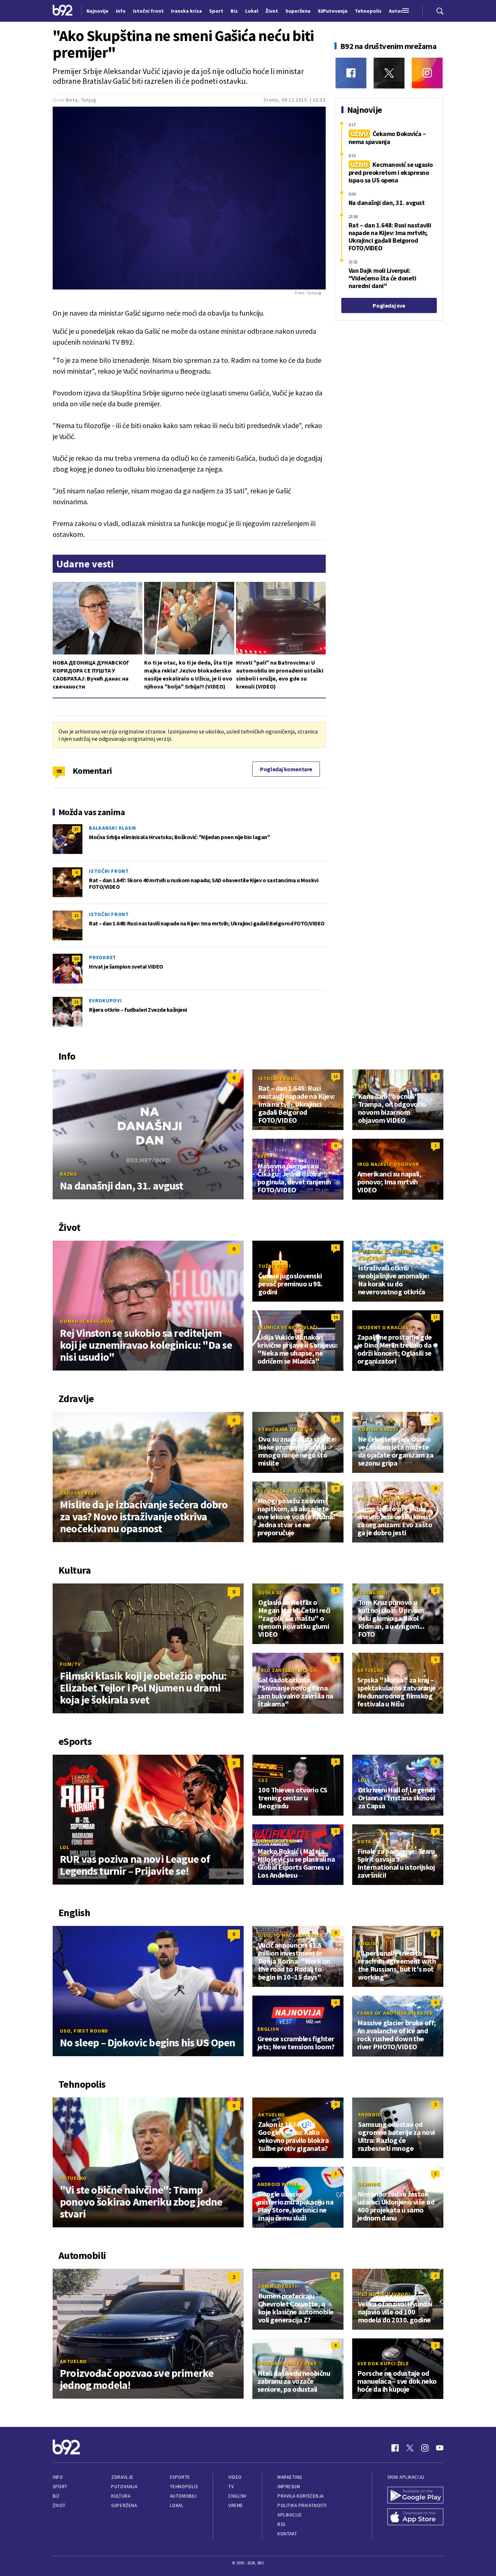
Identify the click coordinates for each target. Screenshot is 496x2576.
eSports (180, 2477)
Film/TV (70, 1664)
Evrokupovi (105, 1001)
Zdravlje (122, 2477)
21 (76, 1002)
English (369, 1943)
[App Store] (415, 2518)
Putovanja (124, 2487)
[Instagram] (427, 73)
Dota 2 (366, 1841)
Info (58, 2477)
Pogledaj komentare (286, 769)
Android (369, 2115)
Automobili (183, 2496)
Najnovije (97, 11)
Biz (56, 2496)
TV (231, 2487)
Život (59, 2505)
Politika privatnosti (302, 2505)
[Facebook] (351, 73)
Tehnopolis (184, 2487)
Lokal (177, 2505)
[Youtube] (440, 2448)
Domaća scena (277, 1841)
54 (76, 959)
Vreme (236, 2505)
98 (59, 771)
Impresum (289, 2487)
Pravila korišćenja (301, 2496)
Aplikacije (290, 2515)
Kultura (121, 2496)
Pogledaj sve (389, 305)
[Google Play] (415, 2496)
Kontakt (287, 2534)
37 (76, 829)
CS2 (263, 1780)
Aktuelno (371, 1670)
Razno (69, 1174)
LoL (64, 1847)
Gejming (369, 2184)
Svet (364, 1086)
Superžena (124, 2505)
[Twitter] (389, 73)
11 (76, 915)
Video (235, 2477)
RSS (281, 2524)
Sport (60, 2487)
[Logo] (63, 11)
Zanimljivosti (278, 2286)
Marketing (290, 2477)
